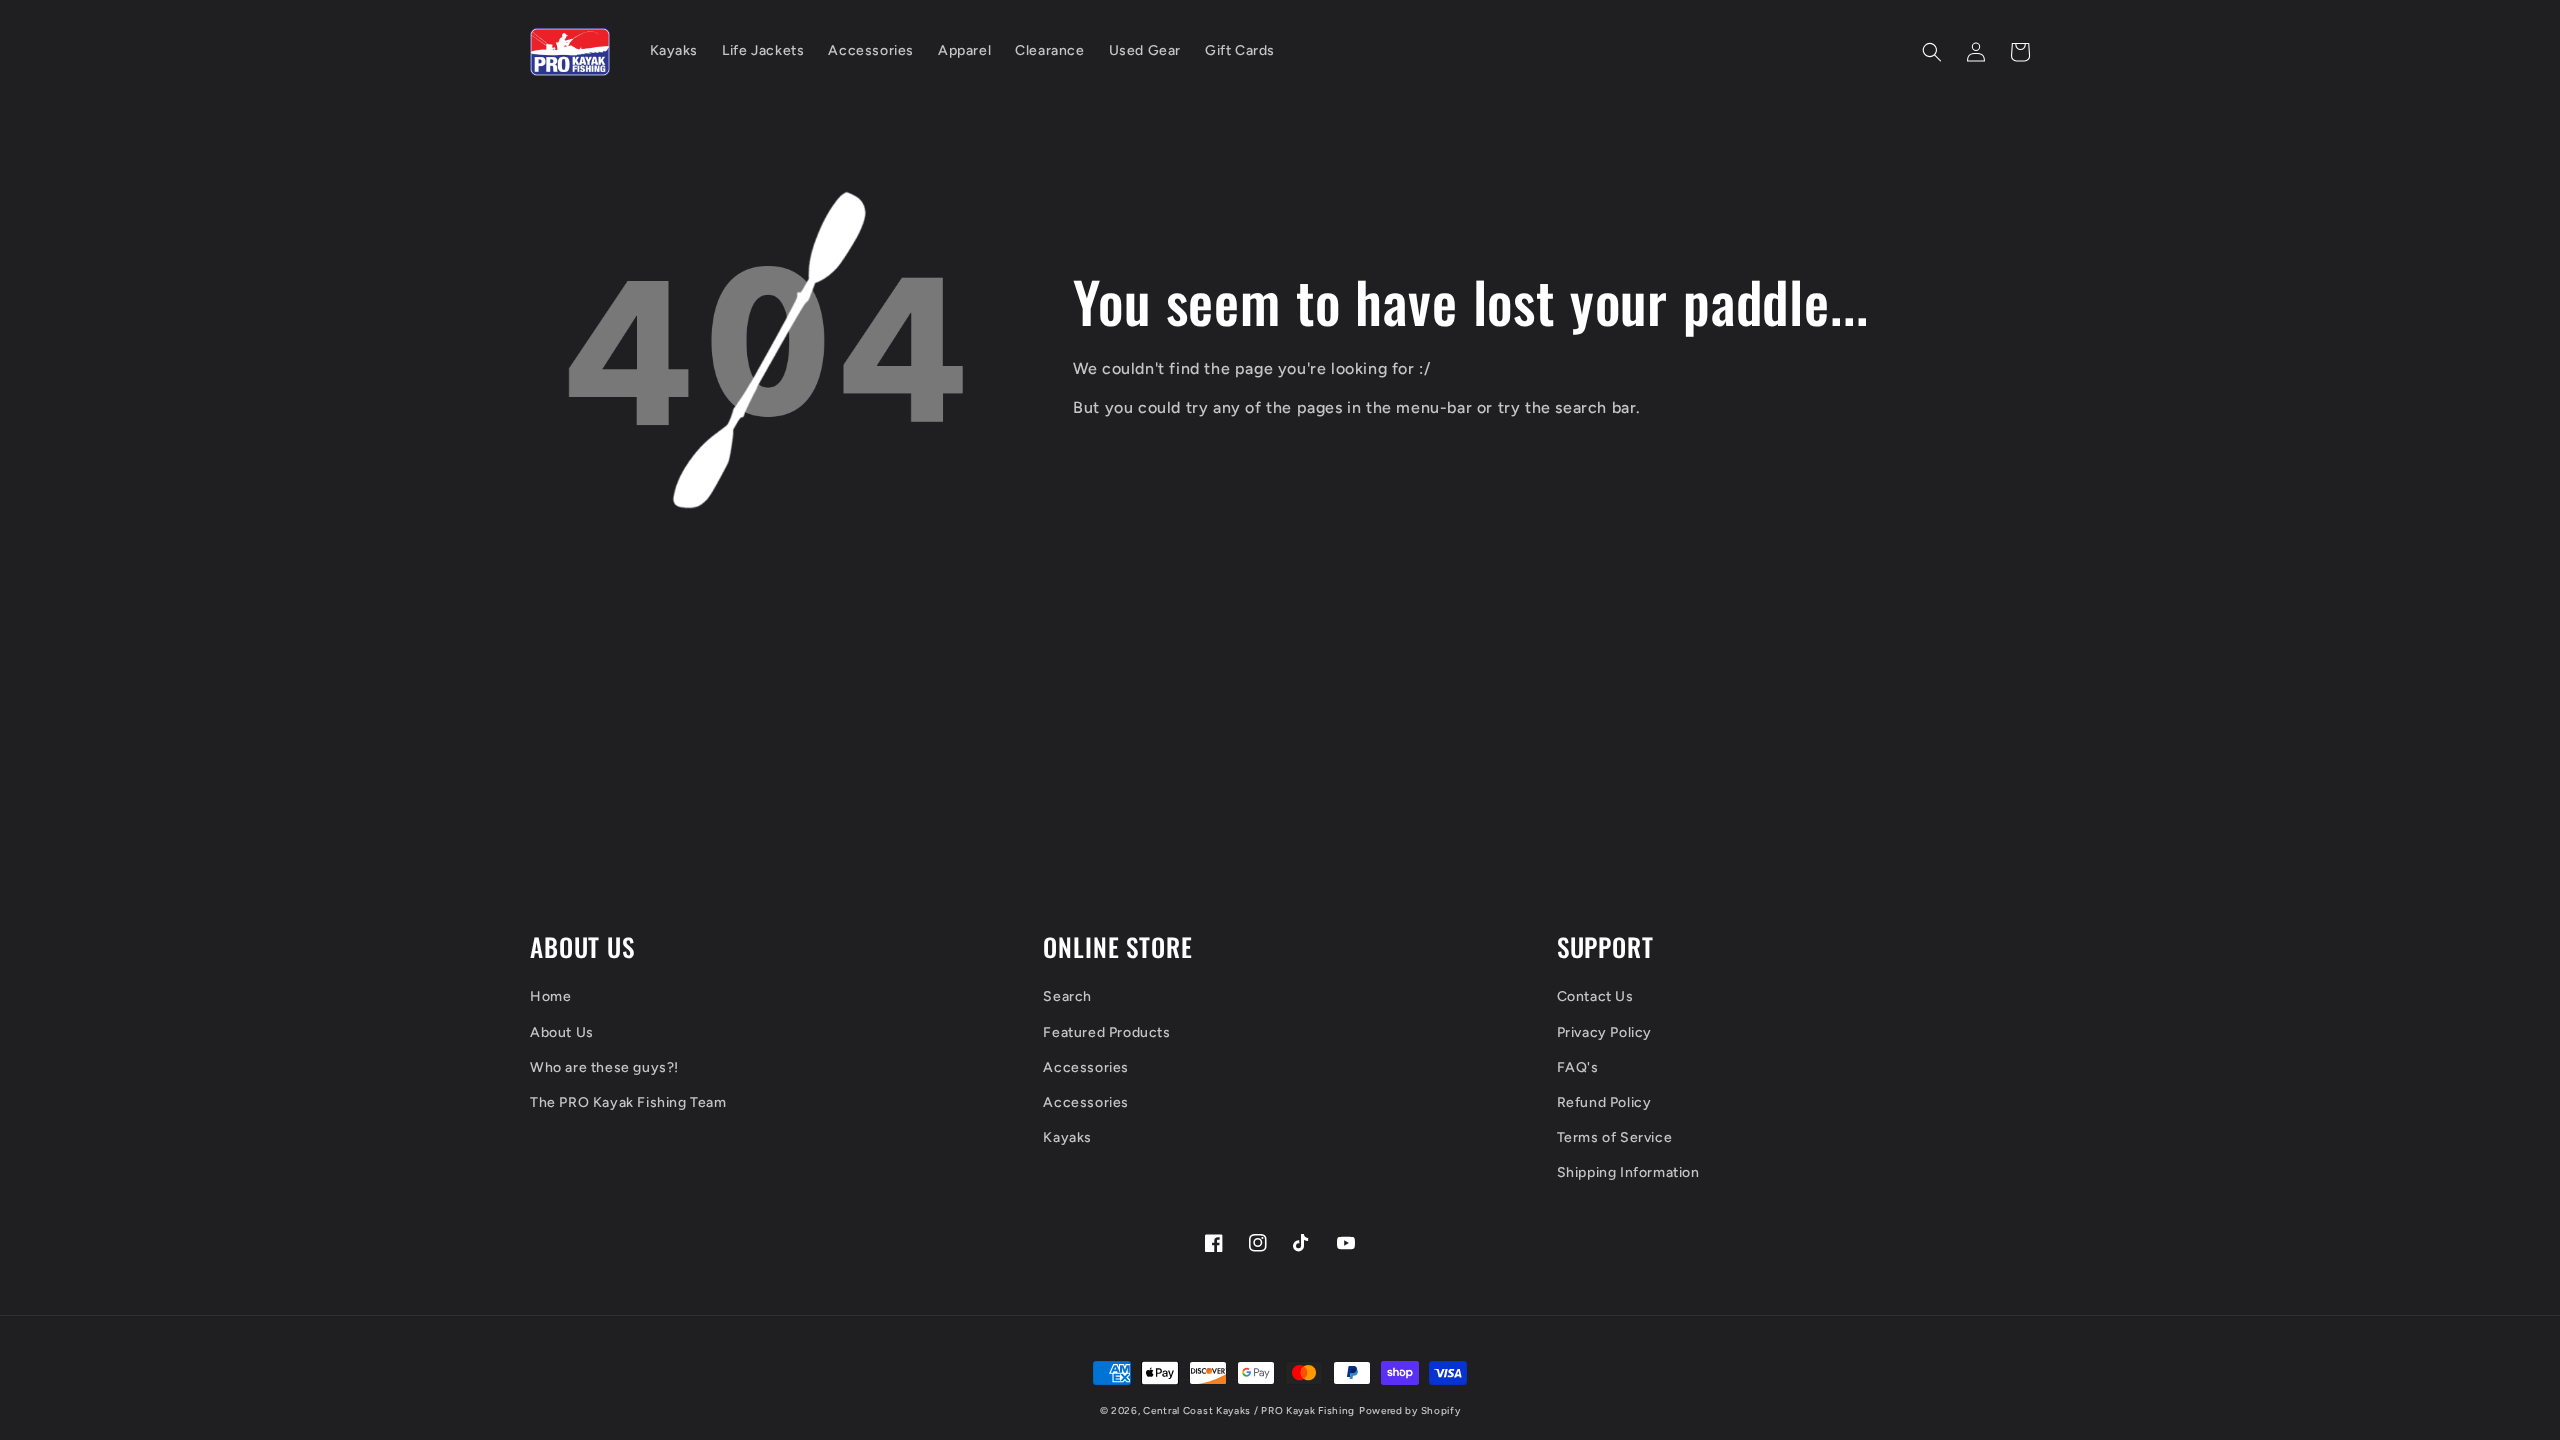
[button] (1932, 52)
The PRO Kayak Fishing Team (628, 1102)
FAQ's (1578, 1067)
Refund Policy (1604, 1102)
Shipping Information (1628, 1172)
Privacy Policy (1604, 1032)
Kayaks (1067, 1137)
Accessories (1086, 1067)
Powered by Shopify (1410, 1410)
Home (550, 996)
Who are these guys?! (604, 1067)
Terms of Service (1615, 1137)
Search (1067, 996)
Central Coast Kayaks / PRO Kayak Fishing (1249, 1410)
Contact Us (1595, 996)
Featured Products (1106, 1032)
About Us (562, 1032)
